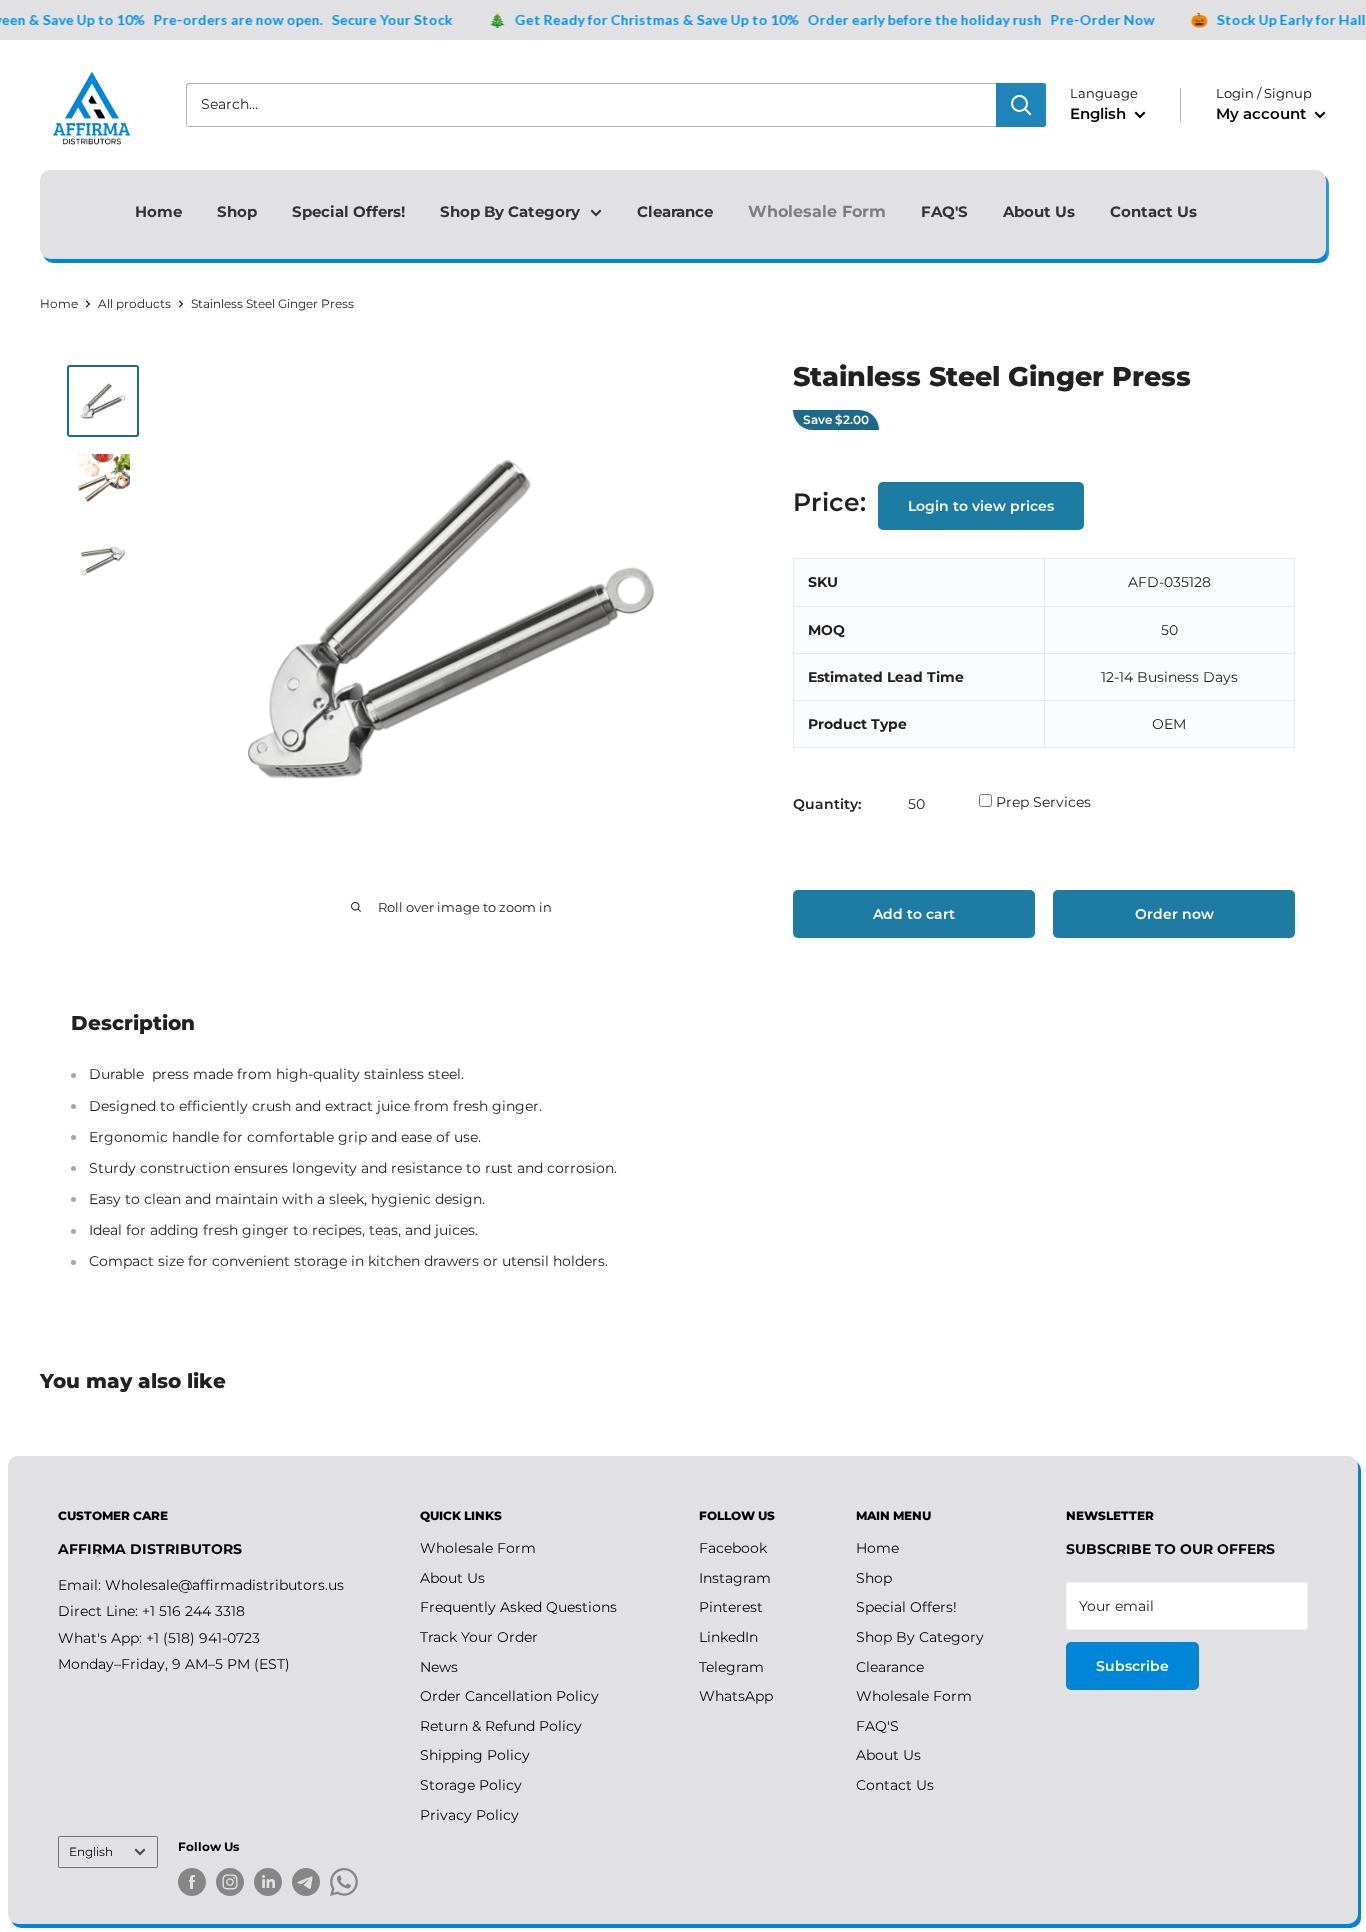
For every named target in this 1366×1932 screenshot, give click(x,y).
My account (1263, 113)
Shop (237, 211)
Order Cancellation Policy (509, 1696)
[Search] (1021, 105)
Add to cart (914, 914)
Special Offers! (348, 211)
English (91, 1851)
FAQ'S (944, 211)
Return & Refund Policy (501, 1726)
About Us (1039, 211)
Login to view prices (981, 507)
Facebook (733, 1548)
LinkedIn (728, 1637)
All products (134, 303)
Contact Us (1153, 211)
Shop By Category (510, 211)
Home (158, 211)
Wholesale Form (817, 211)
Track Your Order (479, 1637)
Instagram (735, 1578)
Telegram (731, 1667)
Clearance (675, 211)
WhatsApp (736, 1696)
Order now (1174, 914)
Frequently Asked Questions (518, 1607)
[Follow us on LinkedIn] (268, 1882)
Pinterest (731, 1607)
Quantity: (827, 804)
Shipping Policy (475, 1755)
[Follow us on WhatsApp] (344, 1885)
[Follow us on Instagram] (230, 1882)
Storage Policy (471, 1785)
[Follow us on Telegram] (306, 1885)
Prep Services (1035, 804)
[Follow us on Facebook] (192, 1882)
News (439, 1667)
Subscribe (1132, 1666)
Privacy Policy (469, 1815)
